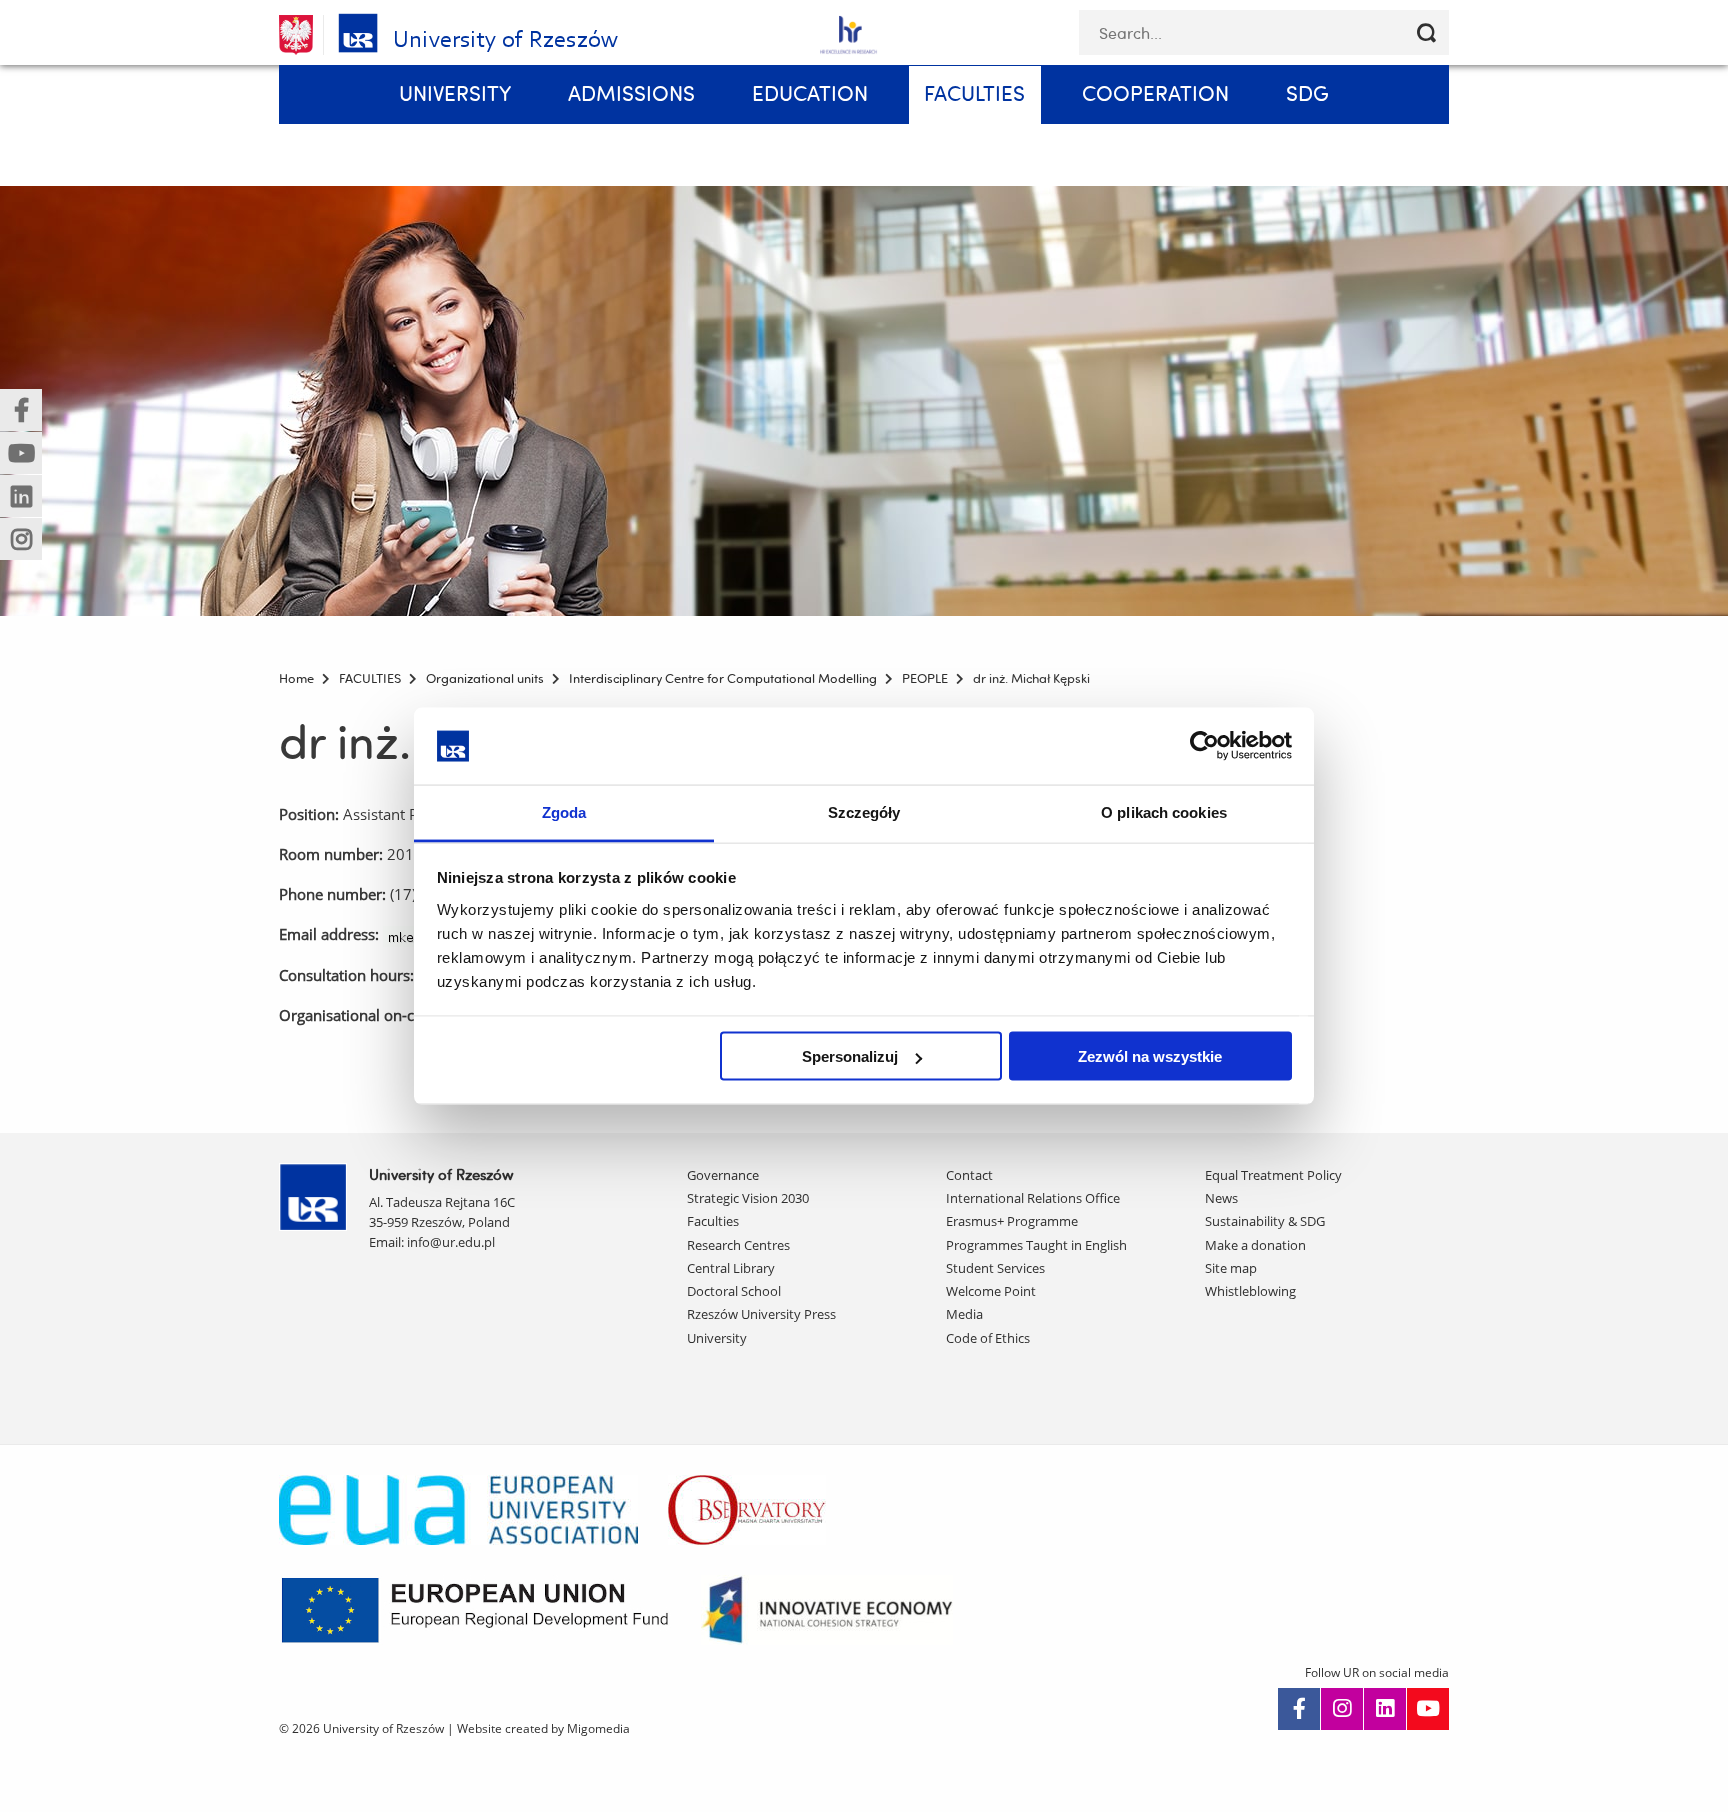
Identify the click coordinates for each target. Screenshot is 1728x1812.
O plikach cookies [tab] (1164, 811)
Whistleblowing (1250, 1291)
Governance (723, 1175)
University (717, 1338)
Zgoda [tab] (564, 811)
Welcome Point (991, 1291)
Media (964, 1314)
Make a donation (1255, 1245)
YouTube (1428, 1709)
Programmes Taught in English (1036, 1245)
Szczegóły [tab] (864, 811)
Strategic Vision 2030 (748, 1198)
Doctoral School (734, 1291)
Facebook (1299, 1709)
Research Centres (738, 1245)
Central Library (731, 1268)
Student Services (995, 1268)
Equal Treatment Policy (1273, 1175)
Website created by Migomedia (543, 1728)
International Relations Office (1033, 1198)
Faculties (713, 1221)
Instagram (1342, 1709)
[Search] (1426, 32)
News (1221, 1198)
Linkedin (1385, 1709)
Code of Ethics (988, 1338)
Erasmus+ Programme (1012, 1221)
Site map (1231, 1268)
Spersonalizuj (850, 1056)
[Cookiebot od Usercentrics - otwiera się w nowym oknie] (1204, 746)
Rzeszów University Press (761, 1314)
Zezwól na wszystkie (1150, 1056)
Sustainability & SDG (1265, 1221)
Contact (969, 1175)
